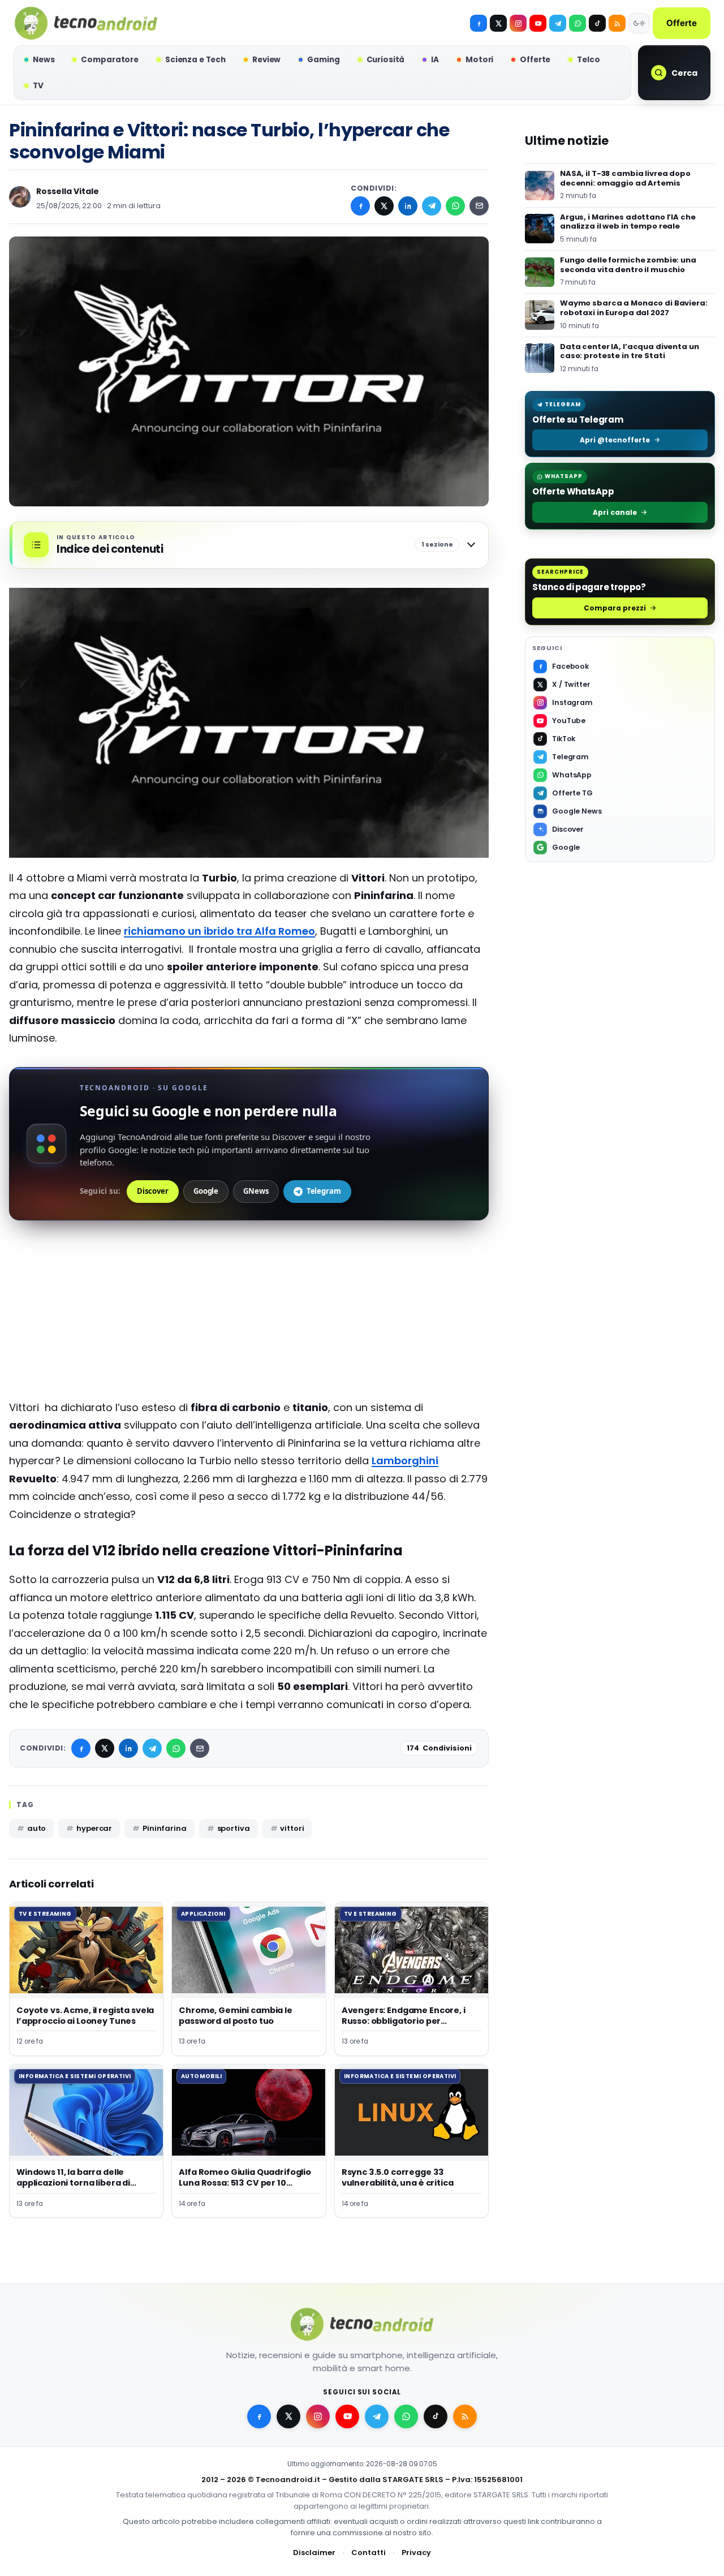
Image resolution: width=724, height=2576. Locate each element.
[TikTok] (597, 23)
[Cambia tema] (639, 23)
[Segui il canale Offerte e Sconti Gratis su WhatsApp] (578, 23)
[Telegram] (558, 23)
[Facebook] (479, 23)
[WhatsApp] (455, 206)
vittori (292, 1828)
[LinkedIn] (408, 206)
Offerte (682, 23)
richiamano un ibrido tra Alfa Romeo (219, 931)
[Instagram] (518, 23)
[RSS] (617, 23)
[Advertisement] (249, 1319)
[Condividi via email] (479, 206)
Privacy (416, 2553)
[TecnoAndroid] (86, 23)
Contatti (369, 2553)
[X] (498, 23)
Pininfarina (165, 1828)
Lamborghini (405, 1461)
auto (36, 1828)
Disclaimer (314, 2553)
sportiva (234, 1828)
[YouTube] (538, 23)
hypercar (94, 1828)
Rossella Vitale (68, 191)
